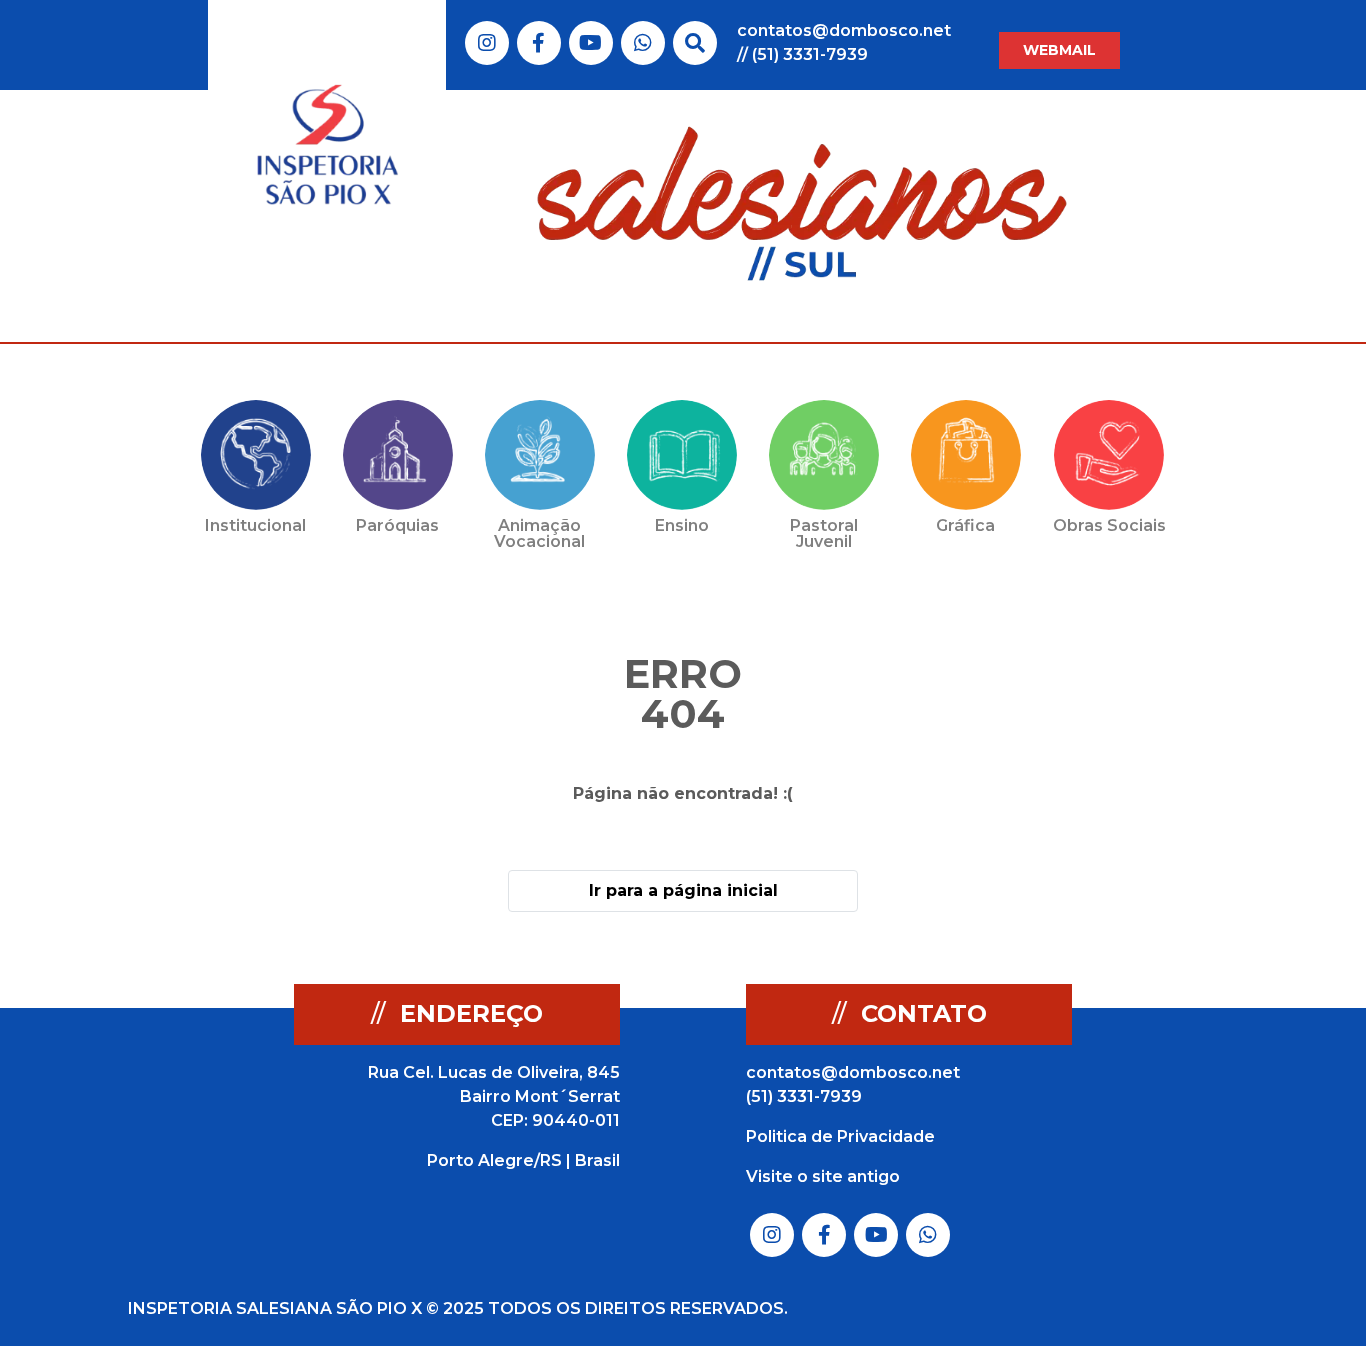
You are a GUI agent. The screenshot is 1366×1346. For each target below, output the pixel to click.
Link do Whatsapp (643, 43)
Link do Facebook (538, 43)
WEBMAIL (1059, 50)
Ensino (682, 525)
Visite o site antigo (823, 1176)
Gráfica (965, 525)
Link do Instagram (487, 43)
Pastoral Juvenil (824, 533)
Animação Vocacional (539, 533)
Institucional (255, 525)
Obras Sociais (1109, 525)
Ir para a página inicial (683, 890)
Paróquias (397, 525)
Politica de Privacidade (840, 1136)
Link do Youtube (590, 43)
